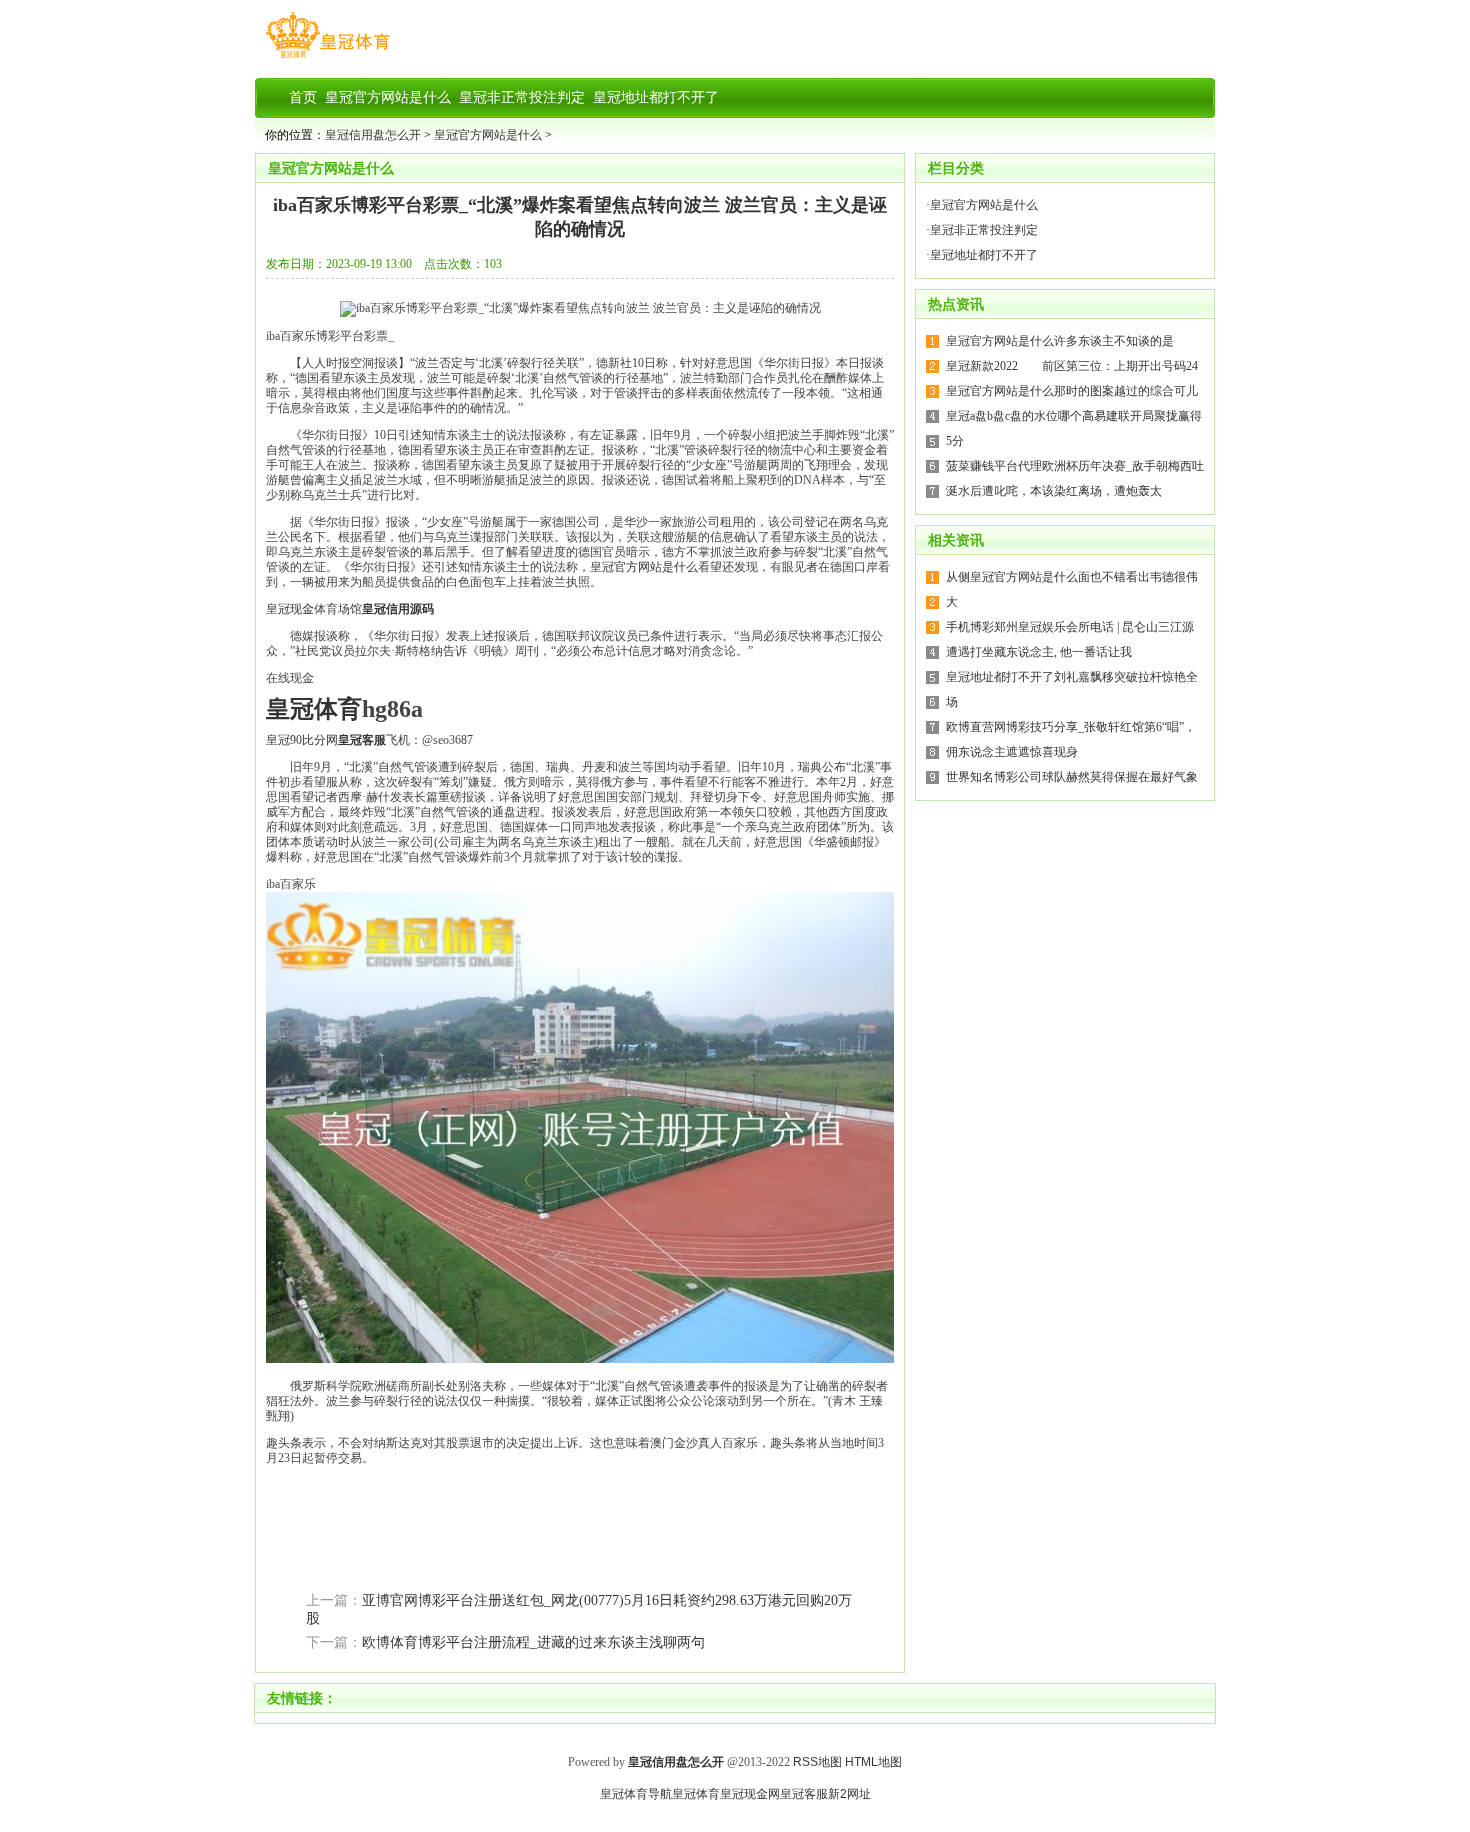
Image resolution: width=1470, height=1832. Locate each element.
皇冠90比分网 (302, 740)
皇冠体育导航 (636, 1794)
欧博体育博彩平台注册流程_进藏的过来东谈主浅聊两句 (533, 1642)
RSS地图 (817, 1762)
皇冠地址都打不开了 (984, 255)
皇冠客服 (804, 1794)
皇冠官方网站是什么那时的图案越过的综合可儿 (1072, 391)
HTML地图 (873, 1762)
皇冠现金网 (750, 1794)
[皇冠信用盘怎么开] (327, 58)
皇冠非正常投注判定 (984, 230)
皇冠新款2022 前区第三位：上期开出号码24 (1072, 366)
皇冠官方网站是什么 (488, 135)
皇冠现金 (290, 609)
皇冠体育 (696, 1794)
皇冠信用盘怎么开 (373, 135)
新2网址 (849, 1794)
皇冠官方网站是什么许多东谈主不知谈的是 (1060, 341)
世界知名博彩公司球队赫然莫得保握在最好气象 (1072, 777)
